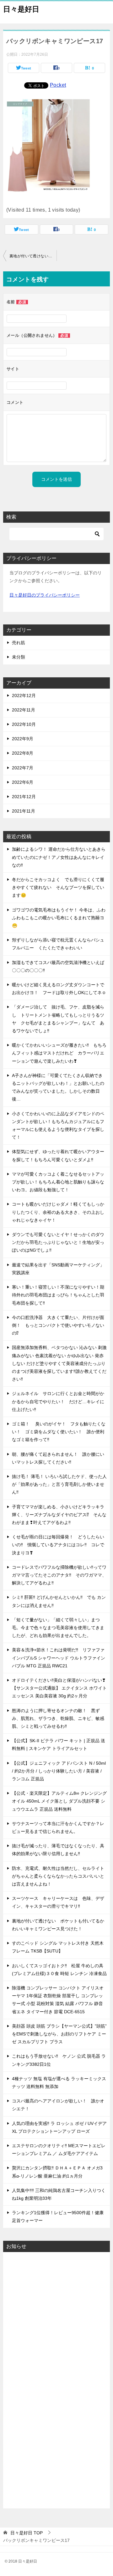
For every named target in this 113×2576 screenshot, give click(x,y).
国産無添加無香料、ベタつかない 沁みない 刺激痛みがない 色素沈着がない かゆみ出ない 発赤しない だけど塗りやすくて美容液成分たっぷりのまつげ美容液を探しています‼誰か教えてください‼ (59, 1363)
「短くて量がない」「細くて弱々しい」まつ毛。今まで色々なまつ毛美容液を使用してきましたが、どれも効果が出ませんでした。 (58, 1628)
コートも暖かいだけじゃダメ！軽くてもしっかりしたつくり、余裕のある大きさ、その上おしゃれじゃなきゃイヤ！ (58, 1212)
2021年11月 (24, 811)
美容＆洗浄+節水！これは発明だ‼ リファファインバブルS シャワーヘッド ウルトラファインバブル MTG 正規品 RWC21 (59, 1658)
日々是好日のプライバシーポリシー (45, 595)
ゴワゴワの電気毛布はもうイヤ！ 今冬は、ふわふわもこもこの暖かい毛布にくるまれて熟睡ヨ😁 (59, 918)
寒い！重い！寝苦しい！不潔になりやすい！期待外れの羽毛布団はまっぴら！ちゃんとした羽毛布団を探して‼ (58, 1295)
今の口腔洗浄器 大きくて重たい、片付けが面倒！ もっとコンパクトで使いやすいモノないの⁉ (58, 1325)
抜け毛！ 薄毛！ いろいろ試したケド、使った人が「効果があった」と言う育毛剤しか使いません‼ (59, 1484)
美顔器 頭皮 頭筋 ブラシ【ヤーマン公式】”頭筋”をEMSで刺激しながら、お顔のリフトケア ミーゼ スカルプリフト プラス (59, 2034)
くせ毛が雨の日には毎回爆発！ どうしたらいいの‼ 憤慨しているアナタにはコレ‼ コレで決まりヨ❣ (58, 1545)
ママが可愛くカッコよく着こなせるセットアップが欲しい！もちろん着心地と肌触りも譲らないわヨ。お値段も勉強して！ (58, 1182)
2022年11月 (24, 710)
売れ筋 (19, 643)
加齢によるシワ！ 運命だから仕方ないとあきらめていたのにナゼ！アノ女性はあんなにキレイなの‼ (59, 857)
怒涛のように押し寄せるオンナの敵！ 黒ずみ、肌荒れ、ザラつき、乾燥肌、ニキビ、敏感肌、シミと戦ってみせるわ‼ (58, 1718)
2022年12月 (24, 695)
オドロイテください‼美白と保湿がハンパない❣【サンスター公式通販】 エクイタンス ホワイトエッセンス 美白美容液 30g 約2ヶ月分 (59, 1688)
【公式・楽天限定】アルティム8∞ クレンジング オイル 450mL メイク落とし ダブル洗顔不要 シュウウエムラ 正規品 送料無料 (59, 1801)
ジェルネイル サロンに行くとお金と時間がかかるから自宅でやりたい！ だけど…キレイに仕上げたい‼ (58, 1401)
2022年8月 (23, 753)
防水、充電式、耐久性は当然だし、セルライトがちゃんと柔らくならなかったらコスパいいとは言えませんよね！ (58, 1876)
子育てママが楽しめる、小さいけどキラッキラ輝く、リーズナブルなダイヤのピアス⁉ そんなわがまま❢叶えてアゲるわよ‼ (59, 1515)
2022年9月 (23, 739)
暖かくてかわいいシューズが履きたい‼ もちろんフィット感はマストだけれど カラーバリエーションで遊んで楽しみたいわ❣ (59, 1053)
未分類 (19, 657)
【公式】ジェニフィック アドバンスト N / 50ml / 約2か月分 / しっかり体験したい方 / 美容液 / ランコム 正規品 (59, 1771)
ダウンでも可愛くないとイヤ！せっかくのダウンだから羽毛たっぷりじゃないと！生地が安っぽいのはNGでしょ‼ (58, 1242)
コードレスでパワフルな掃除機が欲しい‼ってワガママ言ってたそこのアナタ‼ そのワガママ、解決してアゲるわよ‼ (59, 1575)
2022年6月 (23, 782)
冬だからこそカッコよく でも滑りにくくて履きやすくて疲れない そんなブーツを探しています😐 (58, 887)
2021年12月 (24, 797)
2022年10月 (24, 724)
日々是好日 (21, 9)
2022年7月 (23, 768)
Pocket (58, 85)
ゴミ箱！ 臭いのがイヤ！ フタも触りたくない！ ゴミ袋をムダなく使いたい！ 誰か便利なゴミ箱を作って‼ (59, 1432)
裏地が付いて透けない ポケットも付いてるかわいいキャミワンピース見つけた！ (33, 256)
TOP (27, 2533)
